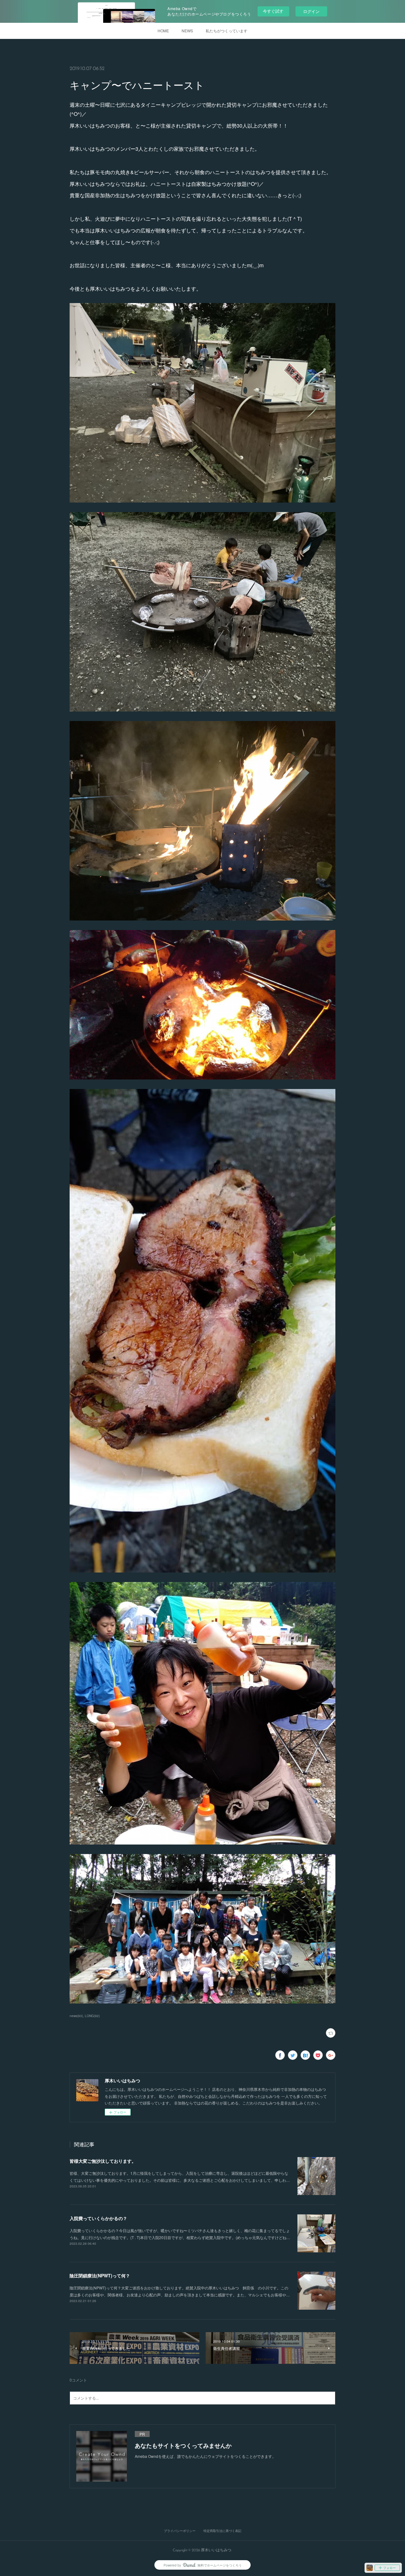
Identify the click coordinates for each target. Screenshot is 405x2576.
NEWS (187, 31)
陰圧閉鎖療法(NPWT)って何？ (100, 2275)
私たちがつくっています (227, 31)
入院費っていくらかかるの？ (98, 2218)
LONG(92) (92, 2016)
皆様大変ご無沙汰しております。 (103, 2161)
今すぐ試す (273, 11)
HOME (163, 31)
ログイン (311, 11)
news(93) (76, 2016)
